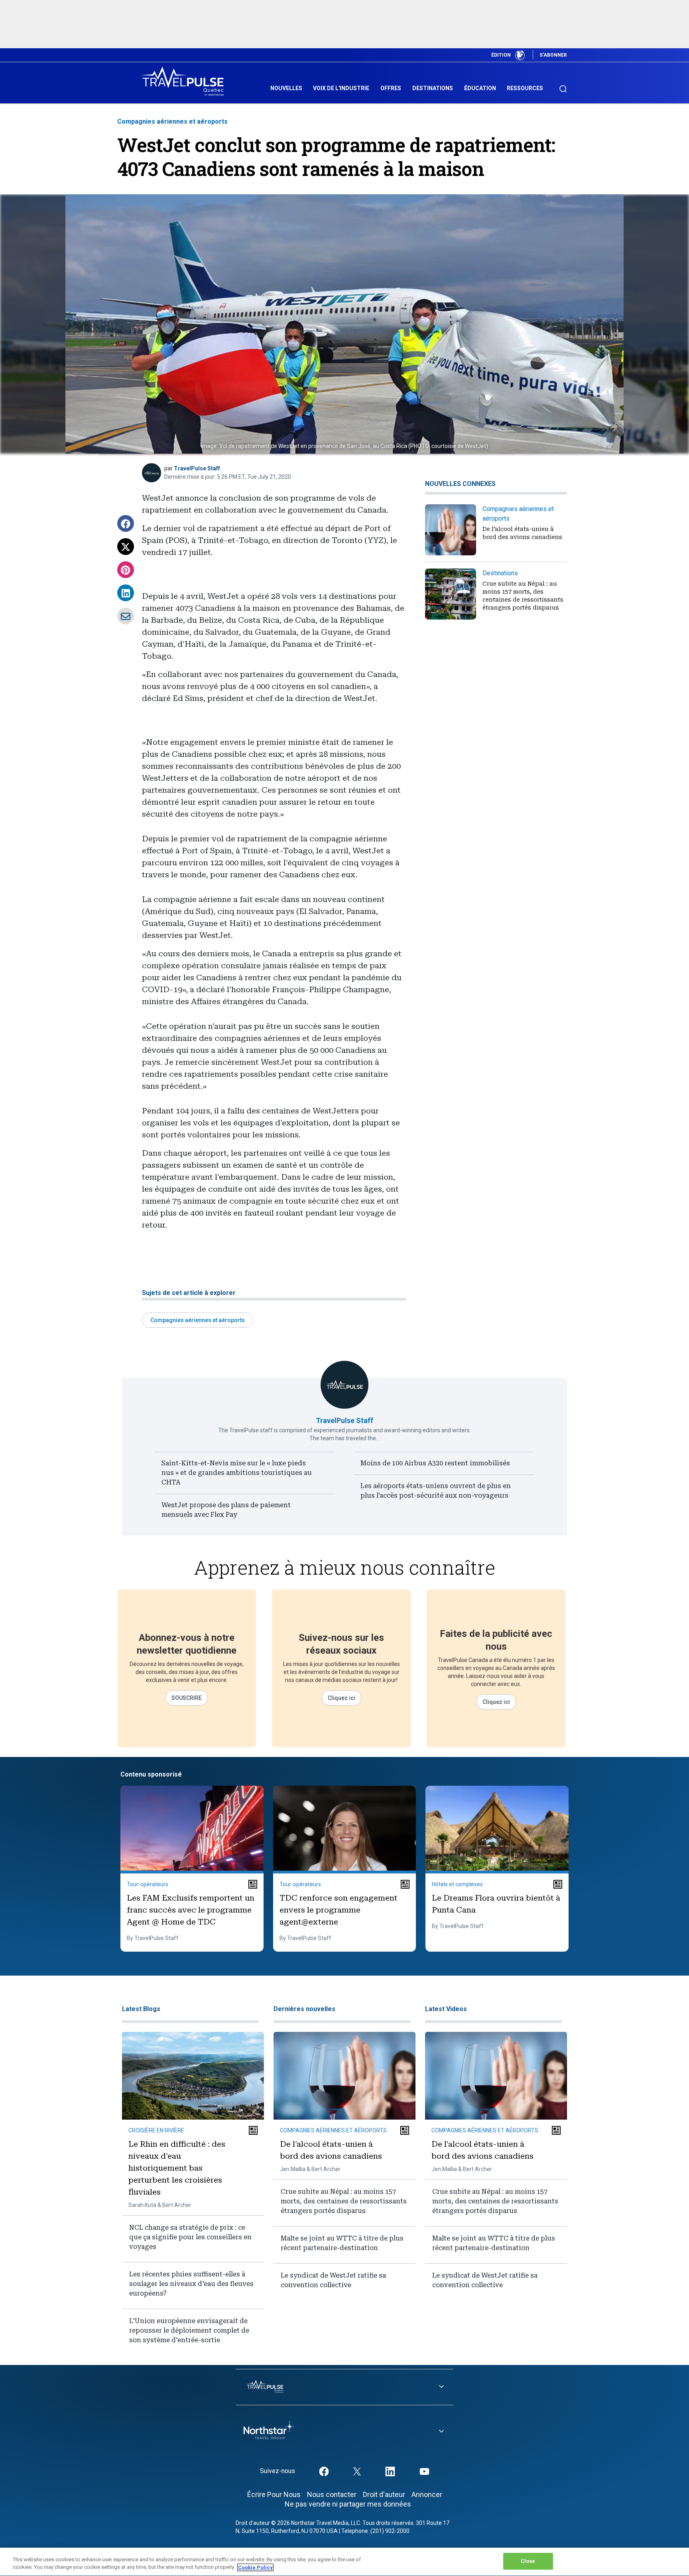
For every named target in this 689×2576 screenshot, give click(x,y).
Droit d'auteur (384, 2494)
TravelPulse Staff (197, 468)
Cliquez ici (342, 1698)
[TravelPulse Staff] (152, 473)
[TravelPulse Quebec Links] (344, 2387)
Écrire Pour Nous (274, 2494)
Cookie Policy (255, 2567)
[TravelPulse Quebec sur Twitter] (357, 2471)
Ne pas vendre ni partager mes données (348, 2504)
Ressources (525, 88)
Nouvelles (286, 88)
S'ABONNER (553, 55)
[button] (126, 523)
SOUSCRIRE (187, 1698)
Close (528, 2561)
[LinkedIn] (126, 593)
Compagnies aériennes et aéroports (172, 121)
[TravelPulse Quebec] (185, 81)
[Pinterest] (126, 570)
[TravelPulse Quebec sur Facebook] (324, 2471)
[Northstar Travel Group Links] (344, 2432)
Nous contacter (332, 2494)
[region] (344, 2562)
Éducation (480, 88)
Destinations (433, 88)
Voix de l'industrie (341, 88)
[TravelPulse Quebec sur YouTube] (424, 2471)
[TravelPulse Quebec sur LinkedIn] (390, 2471)
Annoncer (427, 2494)
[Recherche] (563, 85)
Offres (391, 88)
